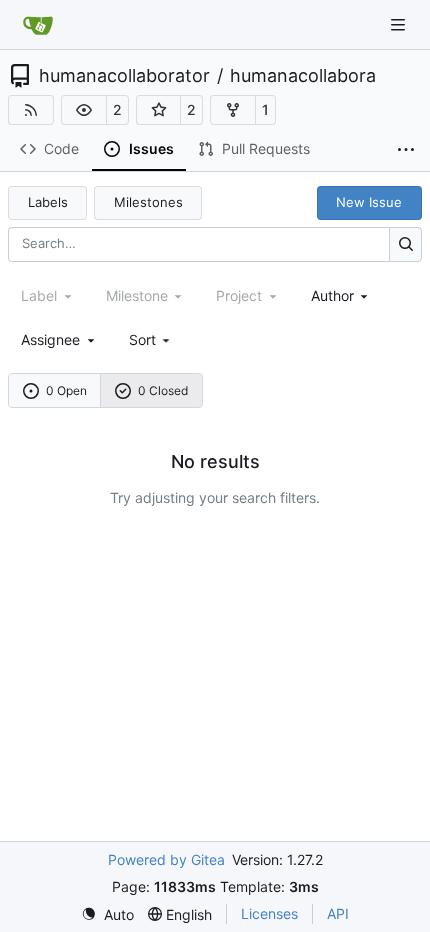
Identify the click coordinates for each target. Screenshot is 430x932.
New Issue (369, 202)
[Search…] (405, 244)
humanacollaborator (124, 76)
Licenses (269, 913)
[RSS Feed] (31, 110)
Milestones (148, 202)
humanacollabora (303, 76)
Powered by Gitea (166, 859)
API (338, 913)
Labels (48, 202)
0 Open (66, 390)
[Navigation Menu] (400, 24)
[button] (84, 110)
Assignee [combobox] (50, 339)
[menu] (151, 339)
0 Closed (163, 390)
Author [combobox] (332, 295)
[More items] (406, 150)
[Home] (38, 25)
